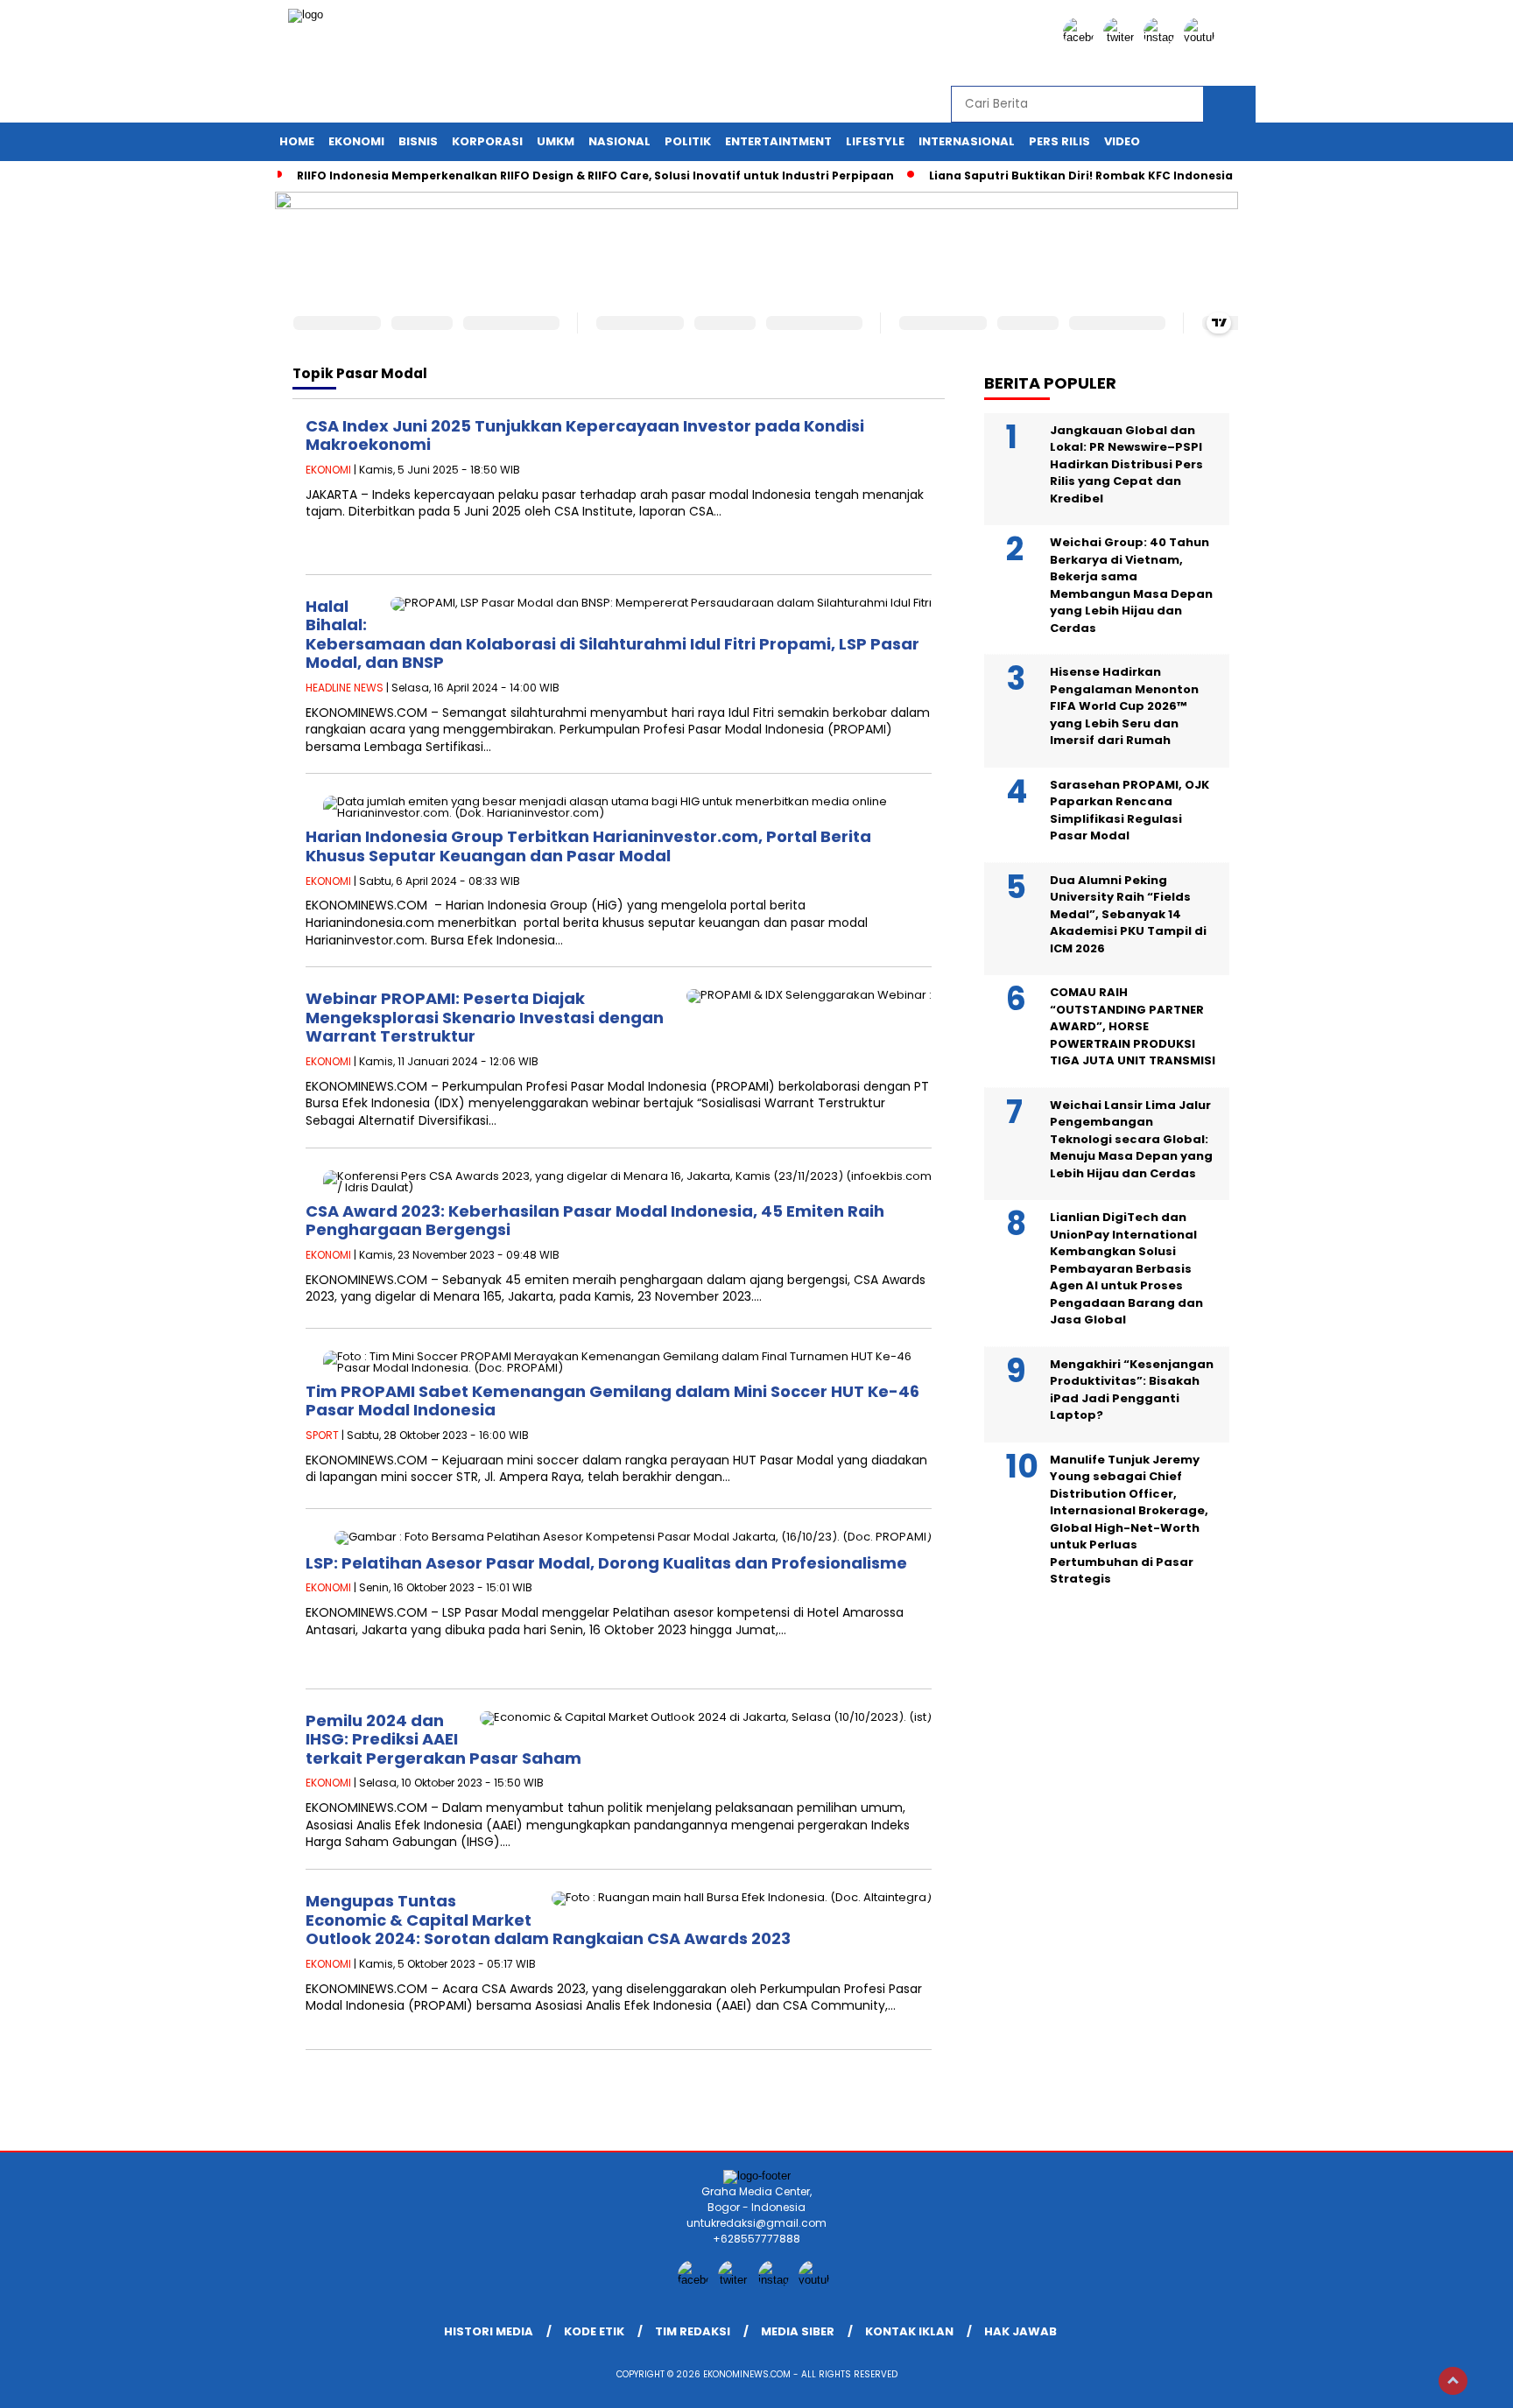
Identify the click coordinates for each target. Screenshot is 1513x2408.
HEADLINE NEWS (345, 688)
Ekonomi (356, 141)
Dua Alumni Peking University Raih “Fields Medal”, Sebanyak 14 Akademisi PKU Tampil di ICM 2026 (1128, 914)
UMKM (556, 141)
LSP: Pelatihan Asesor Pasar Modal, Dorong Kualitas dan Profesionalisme (606, 1563)
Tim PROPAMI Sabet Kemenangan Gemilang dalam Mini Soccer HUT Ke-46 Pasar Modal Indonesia (612, 1401)
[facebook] (1081, 37)
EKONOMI (328, 470)
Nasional (619, 141)
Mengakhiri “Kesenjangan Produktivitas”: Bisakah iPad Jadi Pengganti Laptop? (1132, 1390)
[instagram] (1162, 37)
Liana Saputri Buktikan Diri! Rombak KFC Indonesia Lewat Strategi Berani (1146, 176)
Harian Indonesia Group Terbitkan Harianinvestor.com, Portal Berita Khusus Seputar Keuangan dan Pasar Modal (588, 846)
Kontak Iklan (909, 2331)
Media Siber (798, 2331)
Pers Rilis (1059, 141)
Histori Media (489, 2331)
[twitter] (1122, 37)
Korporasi (487, 141)
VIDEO (1122, 141)
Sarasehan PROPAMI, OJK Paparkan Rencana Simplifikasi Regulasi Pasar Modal (1129, 811)
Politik (688, 141)
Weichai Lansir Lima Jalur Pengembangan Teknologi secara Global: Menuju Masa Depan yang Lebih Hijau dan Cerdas (1131, 1139)
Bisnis (418, 141)
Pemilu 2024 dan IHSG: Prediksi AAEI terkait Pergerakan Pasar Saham (443, 1739)
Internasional (967, 141)
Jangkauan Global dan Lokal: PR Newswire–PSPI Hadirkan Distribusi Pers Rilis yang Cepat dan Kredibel (1126, 464)
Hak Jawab (1020, 2331)
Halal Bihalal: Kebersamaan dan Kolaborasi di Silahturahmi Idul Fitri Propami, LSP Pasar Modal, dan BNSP (612, 635)
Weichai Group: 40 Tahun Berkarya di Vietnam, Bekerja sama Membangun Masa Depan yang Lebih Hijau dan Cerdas (1131, 586)
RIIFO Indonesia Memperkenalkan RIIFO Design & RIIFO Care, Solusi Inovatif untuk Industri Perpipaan (595, 176)
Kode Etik (594, 2331)
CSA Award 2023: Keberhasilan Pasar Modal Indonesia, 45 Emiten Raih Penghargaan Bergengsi (595, 1221)
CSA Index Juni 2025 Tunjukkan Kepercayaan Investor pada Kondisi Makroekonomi (585, 435)
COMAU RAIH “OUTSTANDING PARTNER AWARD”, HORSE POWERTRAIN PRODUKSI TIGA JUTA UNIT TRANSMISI (1133, 1027)
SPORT (322, 1435)
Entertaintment (778, 141)
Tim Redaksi (693, 2331)
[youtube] (1202, 37)
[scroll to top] (1453, 2381)
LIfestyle (875, 141)
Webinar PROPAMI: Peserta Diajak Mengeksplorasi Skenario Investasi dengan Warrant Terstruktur (485, 1017)
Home (297, 141)
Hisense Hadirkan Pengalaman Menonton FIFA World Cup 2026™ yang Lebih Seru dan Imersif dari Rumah (1124, 707)
